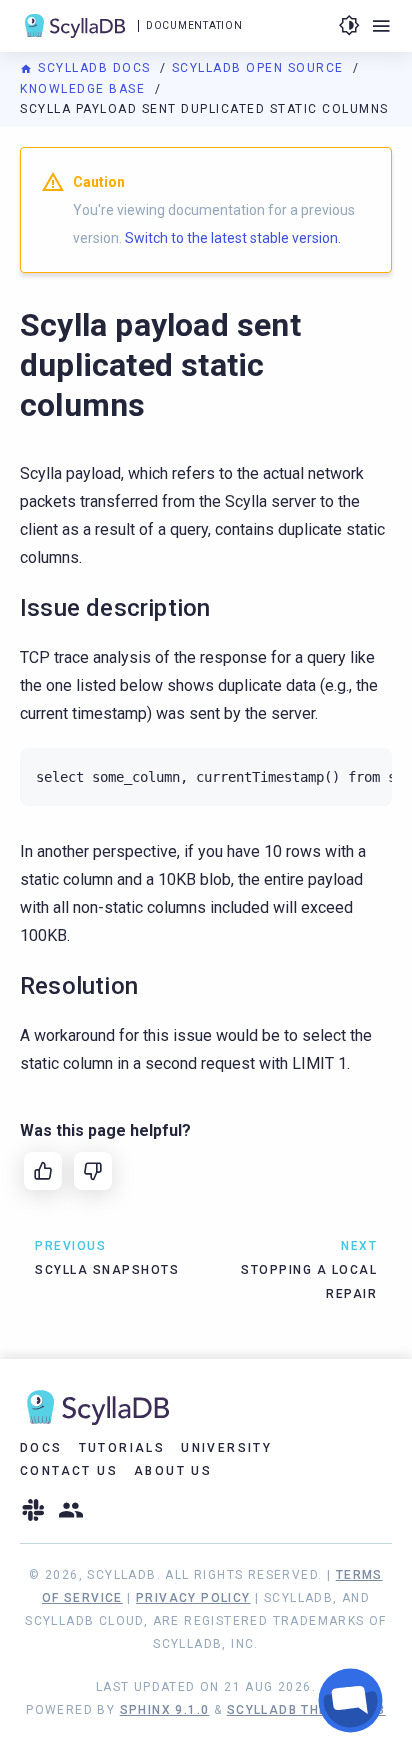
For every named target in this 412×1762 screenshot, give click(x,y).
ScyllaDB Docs (94, 68)
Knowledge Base (85, 89)
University (226, 1448)
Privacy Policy (193, 1598)
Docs (41, 1448)
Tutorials (122, 1448)
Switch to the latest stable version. (233, 238)
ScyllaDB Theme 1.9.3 (306, 1710)
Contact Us (69, 1471)
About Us (173, 1471)
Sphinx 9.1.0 (165, 1710)
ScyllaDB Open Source (260, 68)
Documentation (194, 25)
